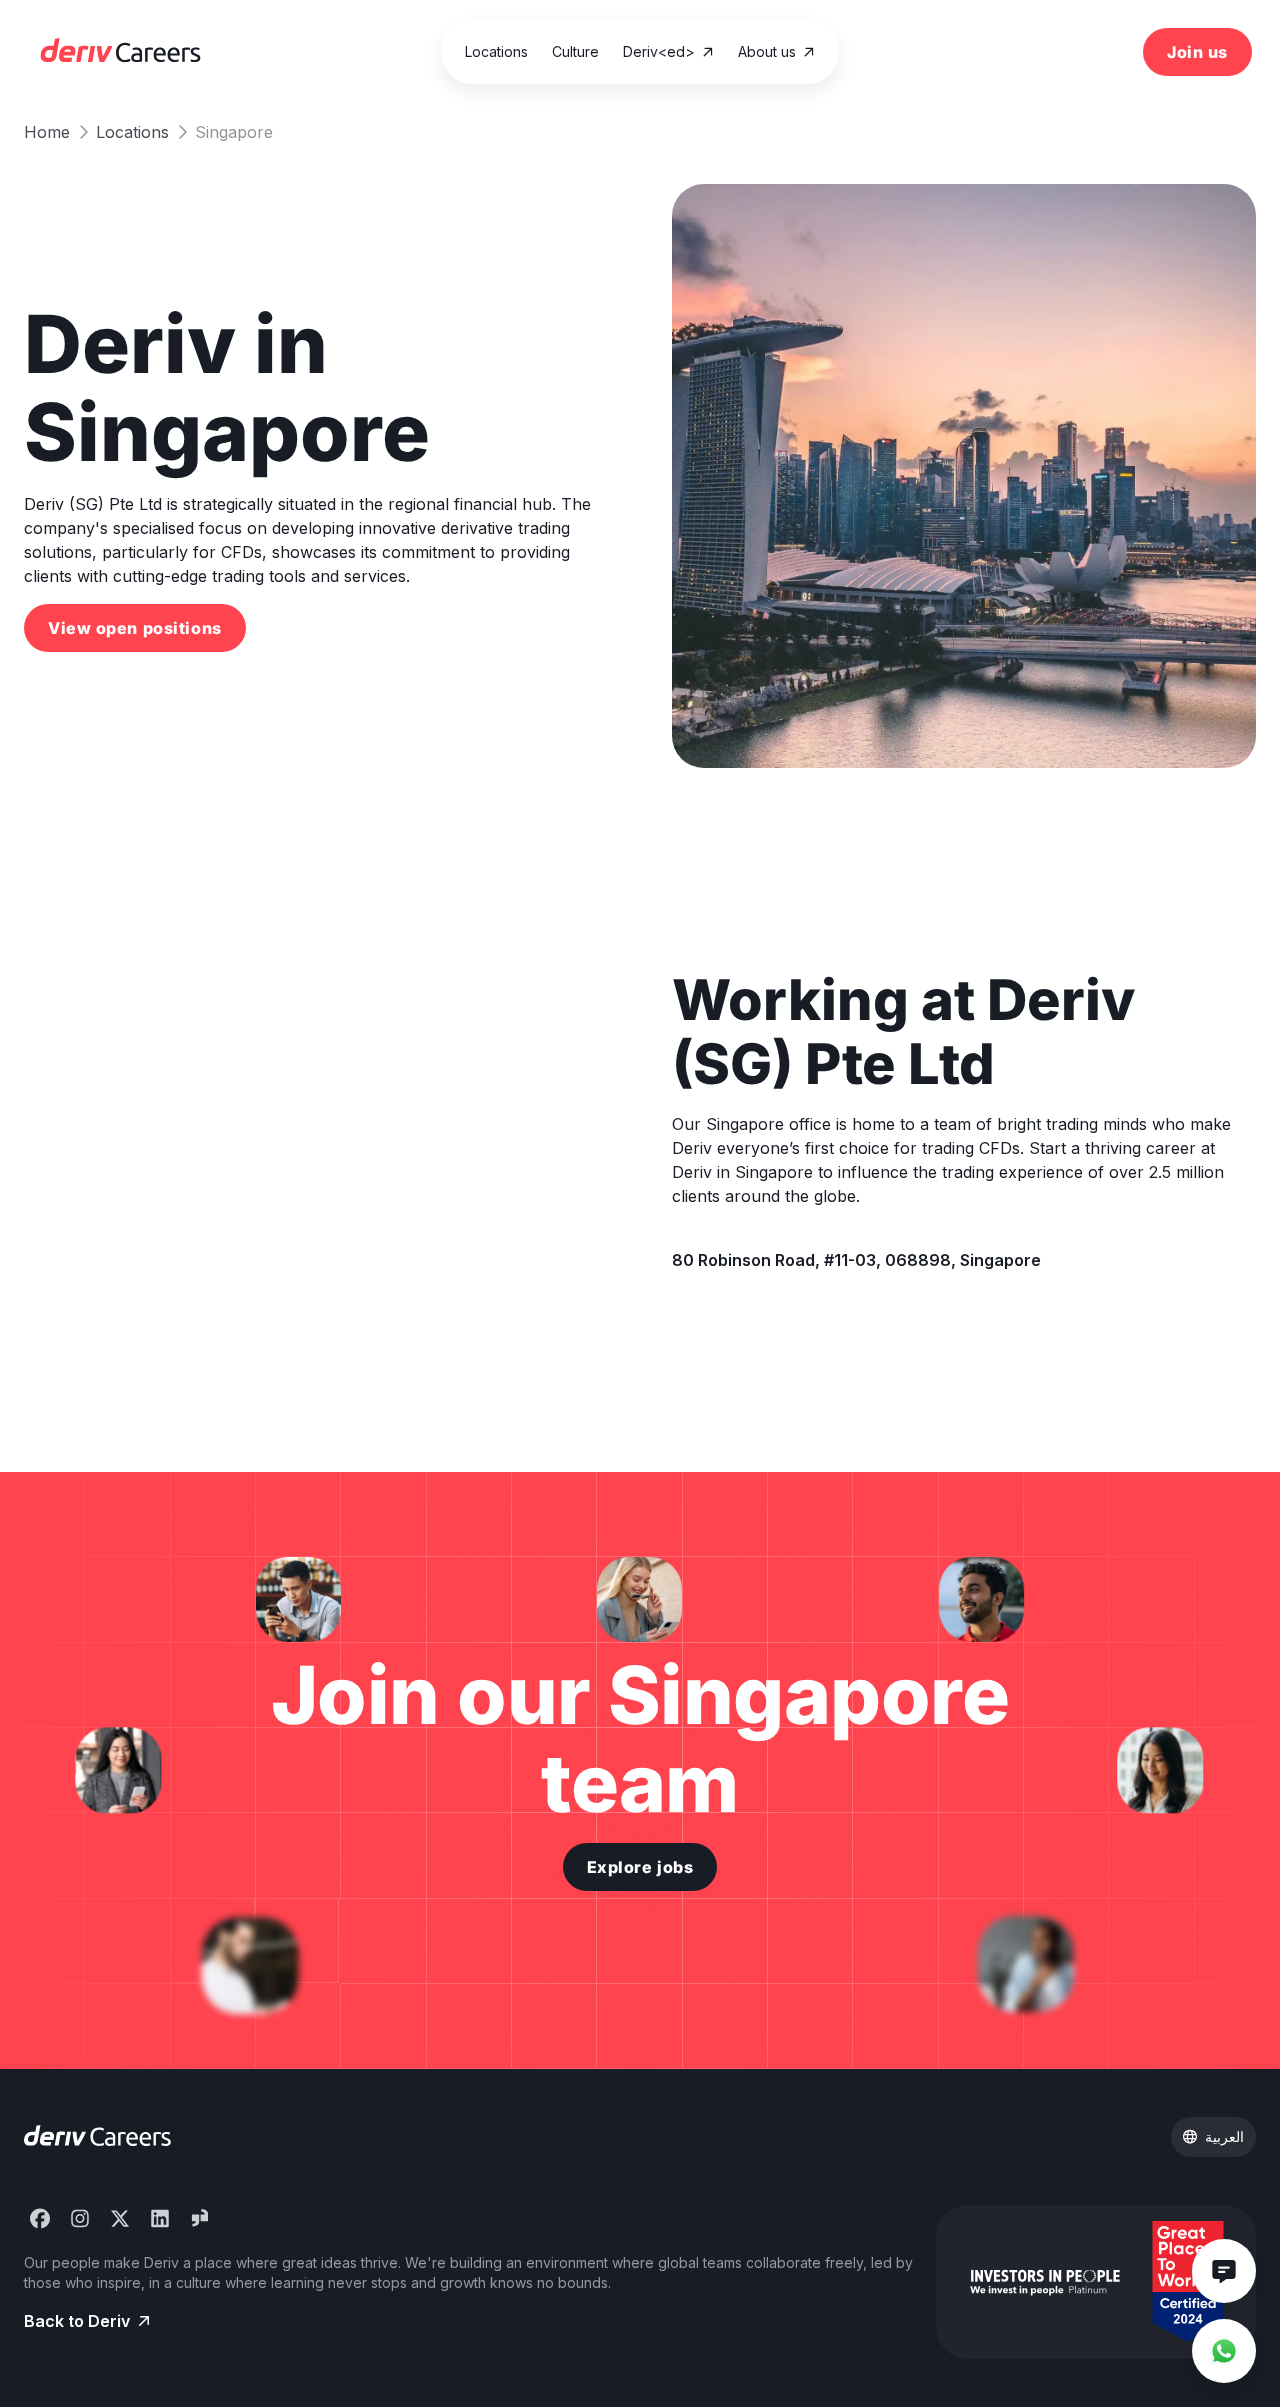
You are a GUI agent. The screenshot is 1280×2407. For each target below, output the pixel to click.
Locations (132, 132)
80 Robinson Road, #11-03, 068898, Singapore (856, 1260)
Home (47, 132)
